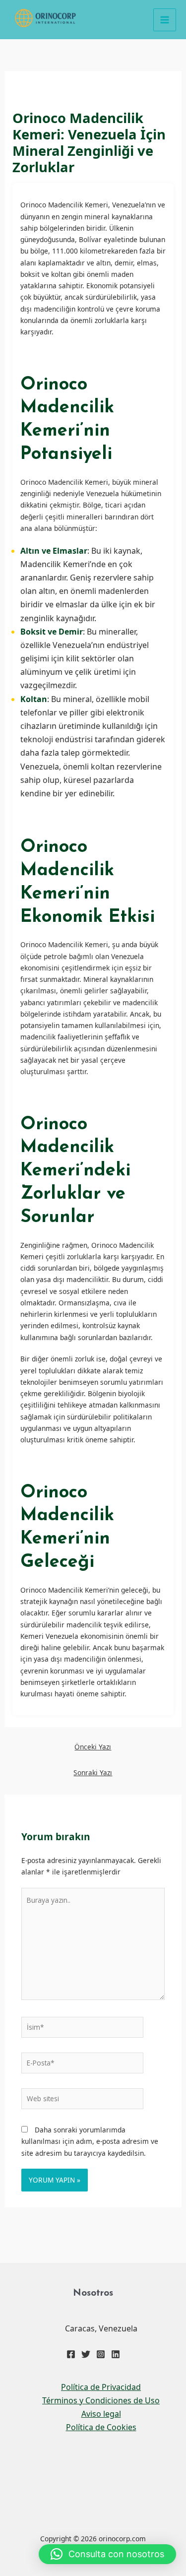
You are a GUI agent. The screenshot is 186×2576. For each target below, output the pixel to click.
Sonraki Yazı (93, 1772)
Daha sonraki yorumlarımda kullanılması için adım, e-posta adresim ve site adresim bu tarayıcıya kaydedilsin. (90, 2141)
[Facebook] (71, 2354)
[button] (107, 2554)
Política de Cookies (101, 2427)
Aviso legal (101, 2414)
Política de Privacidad (101, 2387)
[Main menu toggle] (165, 20)
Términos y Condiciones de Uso (101, 2400)
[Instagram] (101, 2354)
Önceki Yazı (93, 1747)
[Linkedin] (116, 2354)
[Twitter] (86, 2354)
